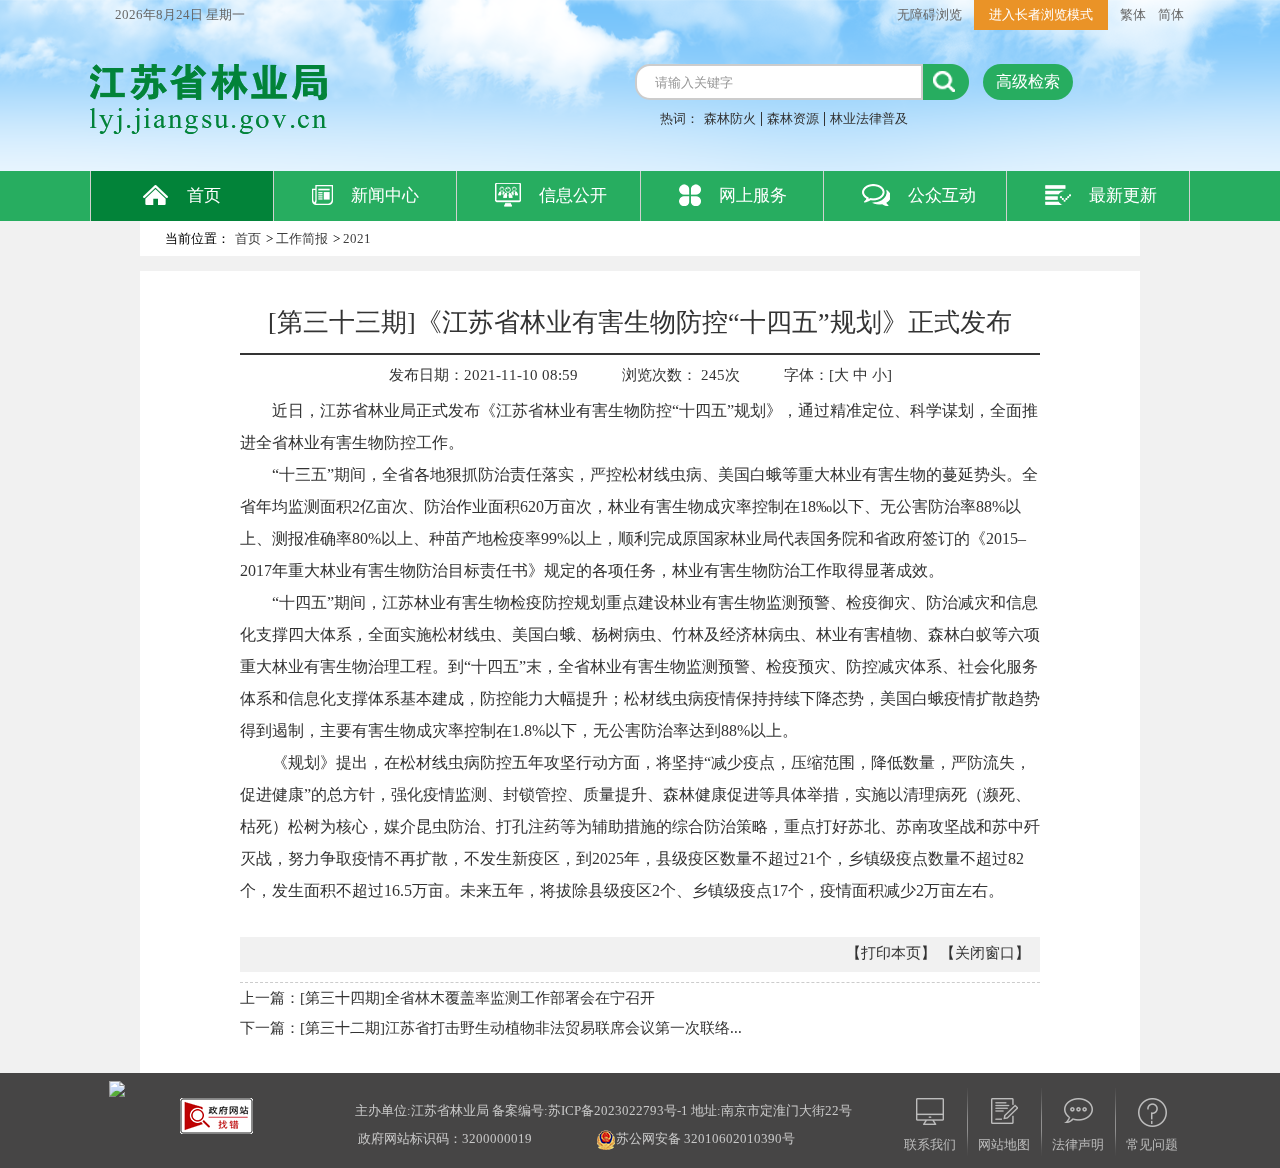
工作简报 (302, 238)
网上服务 (753, 195)
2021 (357, 238)
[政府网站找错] (216, 1114)
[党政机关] (117, 1087)
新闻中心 (385, 195)
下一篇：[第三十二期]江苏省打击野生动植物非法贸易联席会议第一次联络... (491, 1028)
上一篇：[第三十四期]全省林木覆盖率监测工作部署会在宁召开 (447, 998)
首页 (204, 195)
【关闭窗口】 (985, 953)
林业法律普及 (869, 118)
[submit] (946, 82)
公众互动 (942, 195)
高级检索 (1028, 81)
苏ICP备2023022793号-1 (618, 1110)
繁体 (1133, 14)
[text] (779, 82)
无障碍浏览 (929, 14)
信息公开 (573, 195)
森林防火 (730, 118)
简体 (1171, 14)
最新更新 (1123, 195)
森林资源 (793, 118)
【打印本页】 (891, 953)
